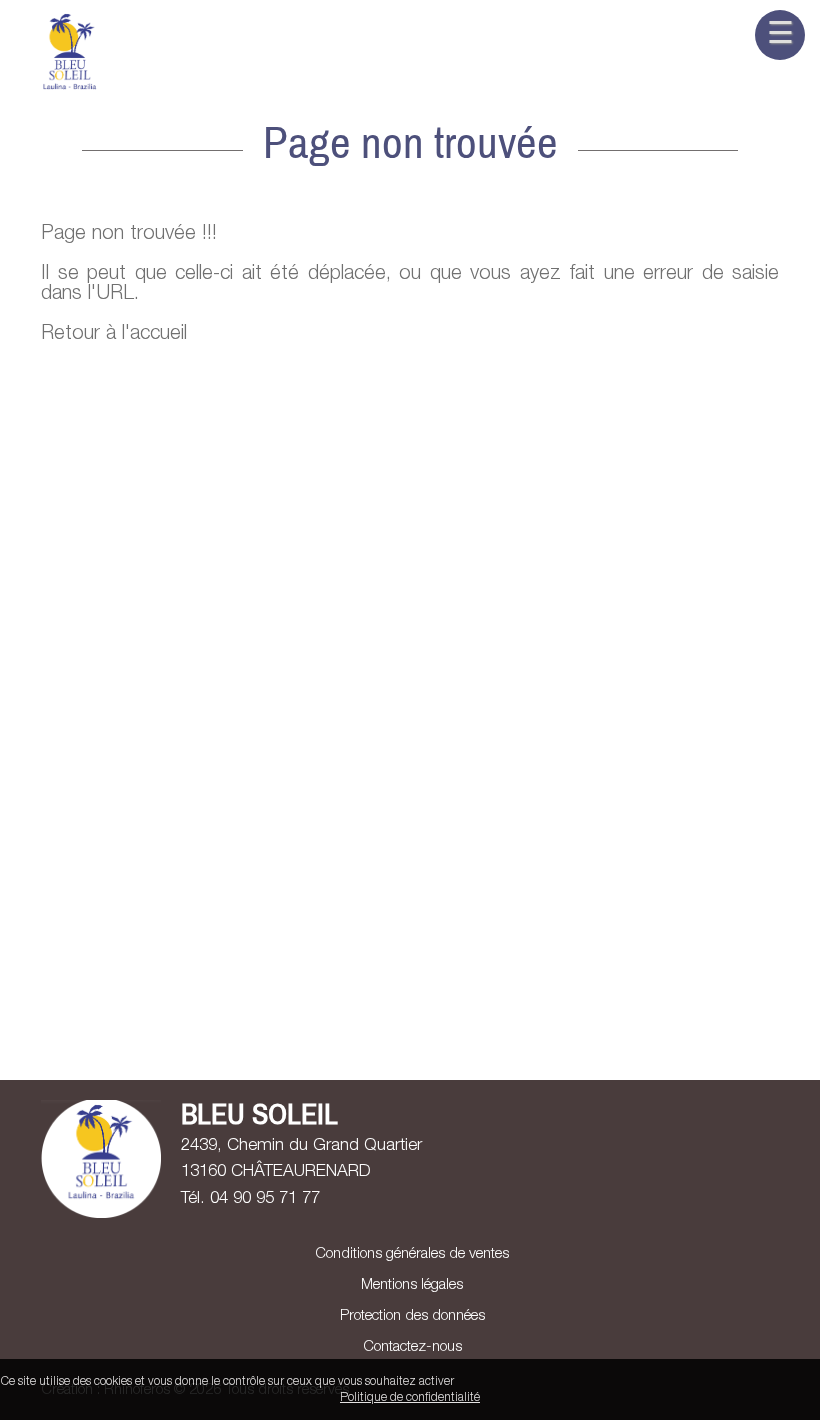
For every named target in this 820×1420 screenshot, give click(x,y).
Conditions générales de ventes (410, 1254)
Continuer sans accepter (611, 1382)
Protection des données (410, 1316)
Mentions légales (410, 1285)
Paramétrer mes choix (752, 1382)
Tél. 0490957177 (250, 1199)
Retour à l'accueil (114, 335)
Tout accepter (497, 1382)
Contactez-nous (410, 1347)
